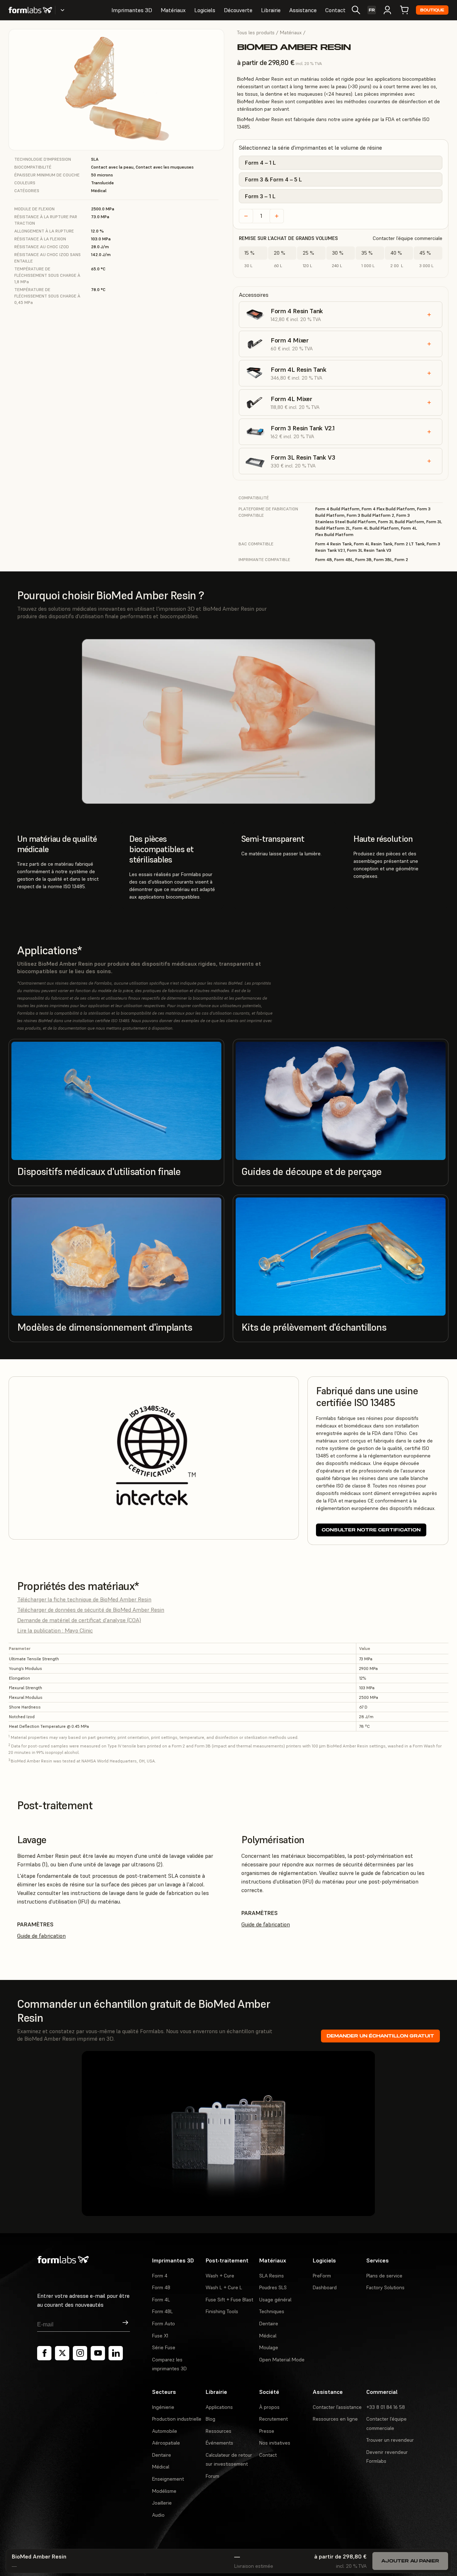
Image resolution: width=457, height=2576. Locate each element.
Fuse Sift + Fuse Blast (229, 2300)
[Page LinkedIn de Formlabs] (116, 2353)
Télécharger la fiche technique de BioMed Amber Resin (84, 1599)
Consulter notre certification (371, 1530)
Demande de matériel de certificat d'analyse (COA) (79, 1620)
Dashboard (325, 2287)
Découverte (238, 10)
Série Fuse (164, 2347)
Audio (158, 2515)
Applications (219, 2407)
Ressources (219, 2431)
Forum (212, 2476)
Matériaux (173, 10)
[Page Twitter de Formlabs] (62, 2353)
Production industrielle (177, 2419)
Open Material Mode (282, 2360)
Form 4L (161, 2300)
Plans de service (384, 2276)
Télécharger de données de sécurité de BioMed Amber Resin (91, 1610)
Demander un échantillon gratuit (380, 2036)
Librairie (271, 10)
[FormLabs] (30, 10)
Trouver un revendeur (390, 2440)
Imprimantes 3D (132, 10)
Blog (210, 2419)
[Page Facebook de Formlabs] (44, 2353)
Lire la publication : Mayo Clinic (55, 1630)
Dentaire (269, 2324)
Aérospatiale (166, 2443)
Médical (268, 2336)
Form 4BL (162, 2311)
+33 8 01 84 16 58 (386, 2407)
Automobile (165, 2431)
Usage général (275, 2300)
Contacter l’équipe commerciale (408, 238)
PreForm (322, 2276)
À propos (269, 2407)
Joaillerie (162, 2503)
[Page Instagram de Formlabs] (80, 2353)
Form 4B (161, 2287)
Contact (335, 10)
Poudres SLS (273, 2287)
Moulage (269, 2347)
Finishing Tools (222, 2311)
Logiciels (205, 10)
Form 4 (160, 2276)
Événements (219, 2443)
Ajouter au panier (410, 2561)
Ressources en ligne (335, 2419)
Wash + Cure (220, 2276)
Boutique (432, 10)
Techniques (272, 2311)
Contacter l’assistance (337, 2407)
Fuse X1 (160, 2336)
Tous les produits (256, 32)
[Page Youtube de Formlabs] (98, 2353)
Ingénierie (163, 2407)
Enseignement (168, 2479)
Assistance (303, 10)
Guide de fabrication (41, 1936)
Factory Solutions (385, 2287)
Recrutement (273, 2419)
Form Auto (164, 2324)
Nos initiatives (275, 2443)
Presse (267, 2431)
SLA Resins (272, 2276)
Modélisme (164, 2491)
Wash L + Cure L (224, 2287)
